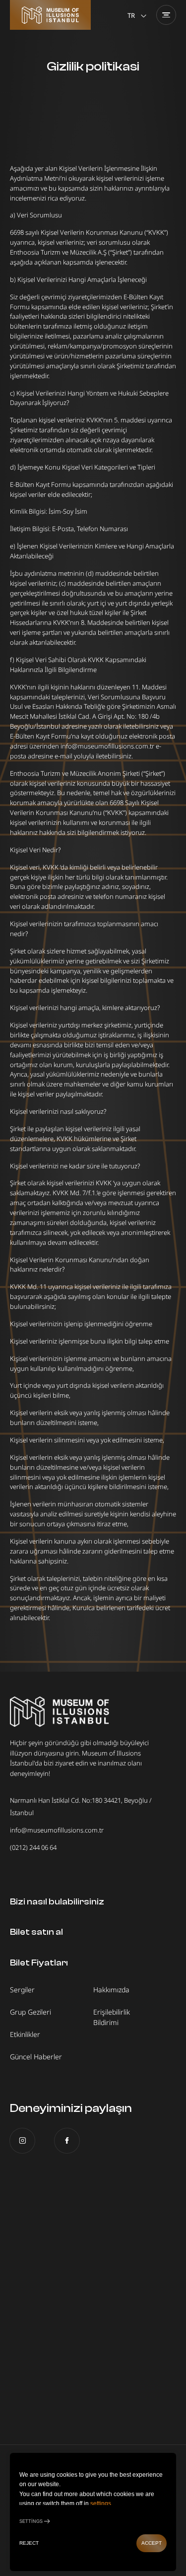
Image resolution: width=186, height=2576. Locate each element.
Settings (31, 2521)
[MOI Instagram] (22, 2141)
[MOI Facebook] (67, 2141)
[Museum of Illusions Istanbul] (50, 15)
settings (101, 2504)
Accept (152, 2543)
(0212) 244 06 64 (33, 1847)
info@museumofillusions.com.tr (57, 1830)
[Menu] (166, 15)
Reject (29, 2543)
